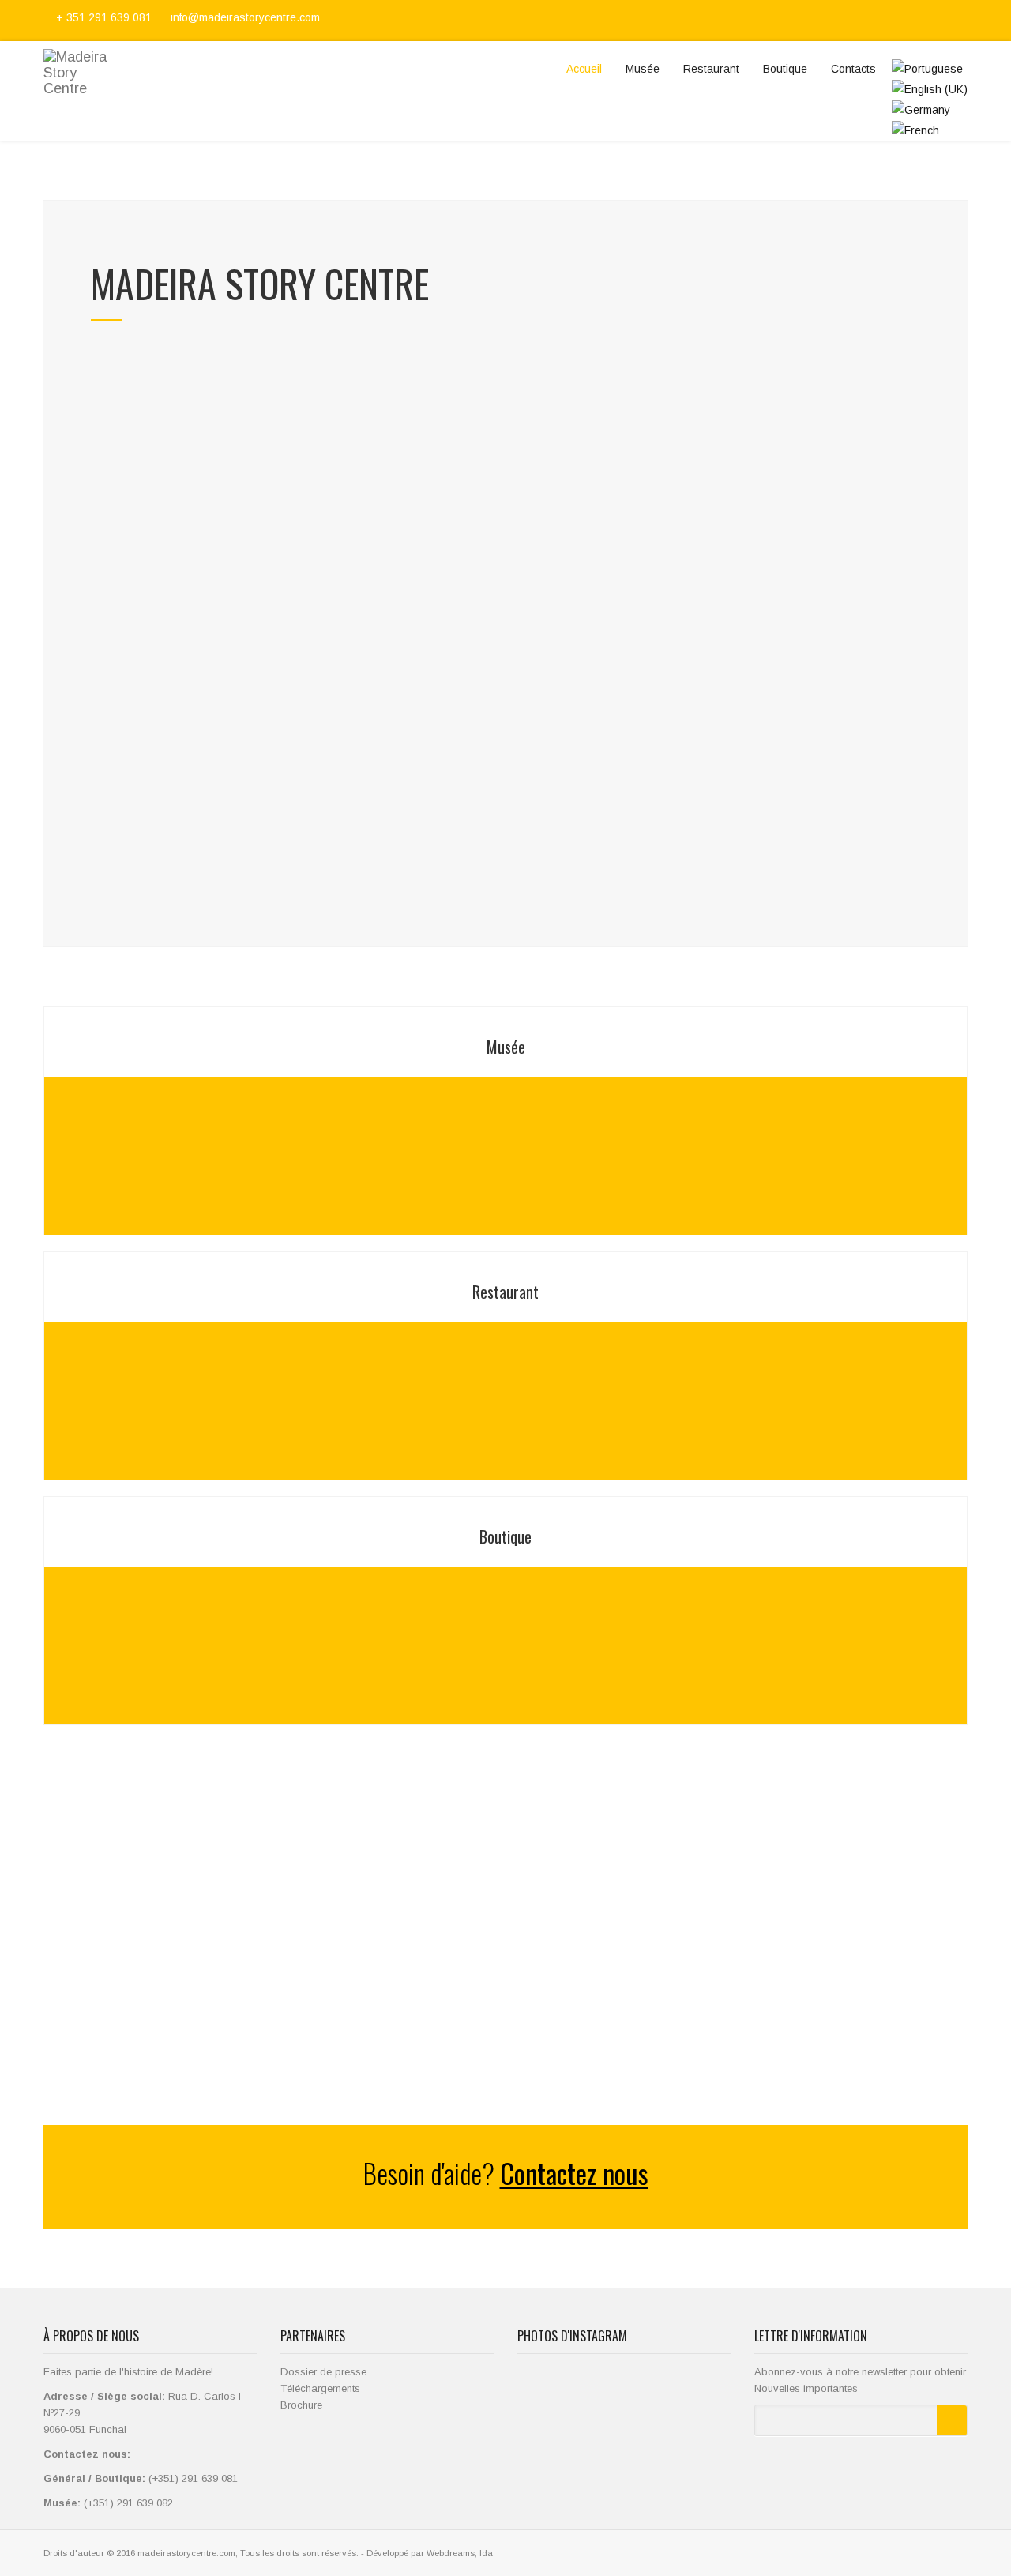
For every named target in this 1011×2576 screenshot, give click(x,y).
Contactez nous (574, 2173)
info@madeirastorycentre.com (244, 17)
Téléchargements (320, 2388)
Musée (643, 69)
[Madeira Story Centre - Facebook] (905, 21)
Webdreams (451, 2553)
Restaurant (711, 69)
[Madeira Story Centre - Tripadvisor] (960, 21)
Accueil (584, 69)
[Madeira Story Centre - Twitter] (924, 21)
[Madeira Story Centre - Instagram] (943, 21)
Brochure (301, 2405)
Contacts (853, 69)
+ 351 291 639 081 (104, 17)
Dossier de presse (323, 2372)
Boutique (785, 69)
